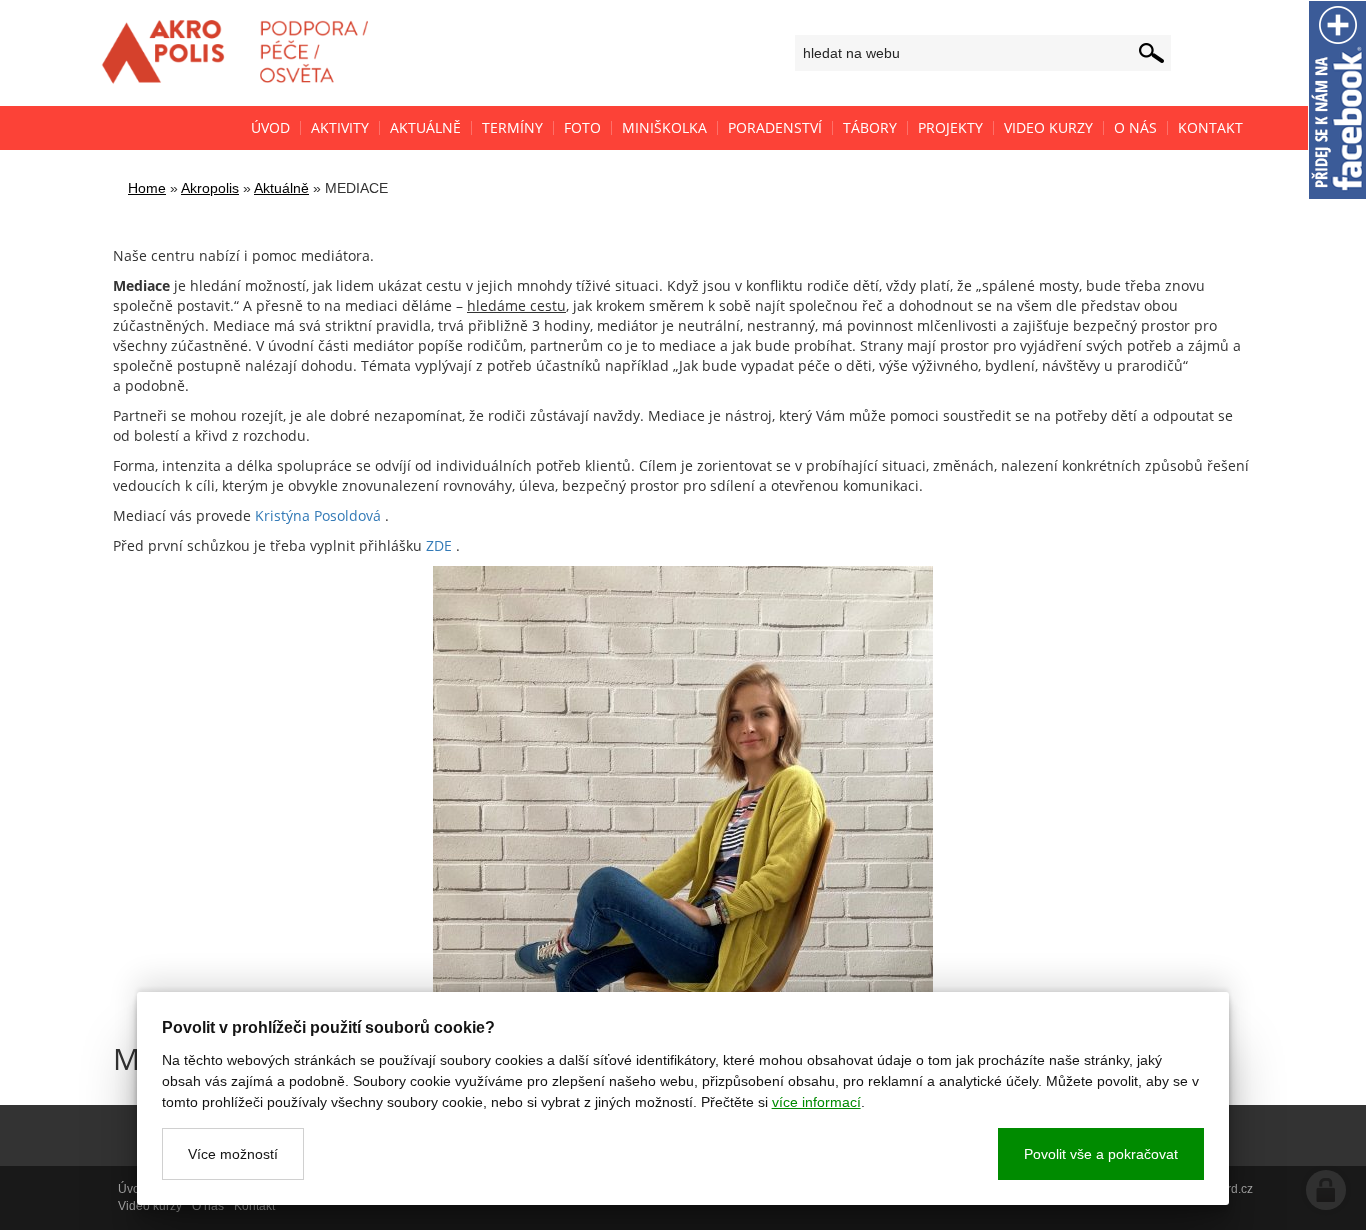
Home (147, 188)
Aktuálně (281, 188)
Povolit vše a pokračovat (1101, 1154)
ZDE (439, 545)
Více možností (233, 1154)
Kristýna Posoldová (318, 515)
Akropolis (210, 188)
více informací (816, 1102)
